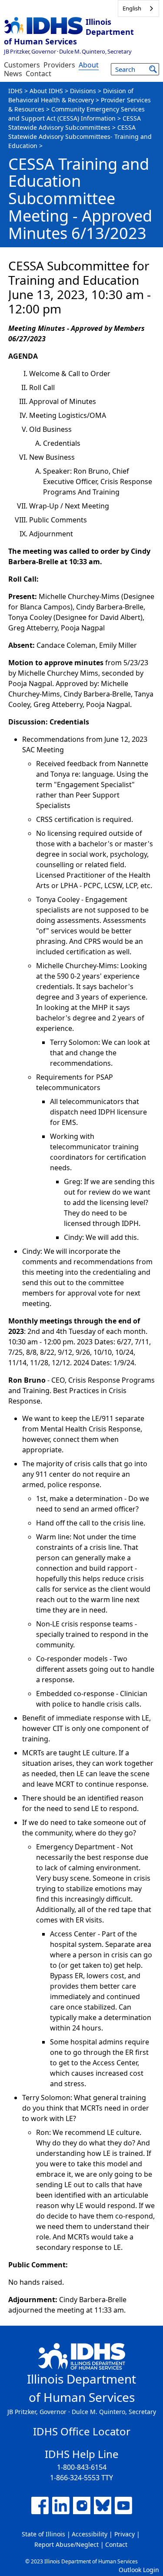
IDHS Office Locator (82, 2431)
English (132, 8)
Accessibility (90, 2534)
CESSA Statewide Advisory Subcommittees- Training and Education (80, 136)
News (13, 74)
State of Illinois (43, 2534)
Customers (22, 65)
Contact (38, 74)
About (89, 65)
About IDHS (46, 91)
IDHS (15, 91)
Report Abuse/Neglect (67, 2544)
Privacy (125, 2534)
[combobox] (138, 8)
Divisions (83, 91)
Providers (59, 65)
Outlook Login (139, 2570)
